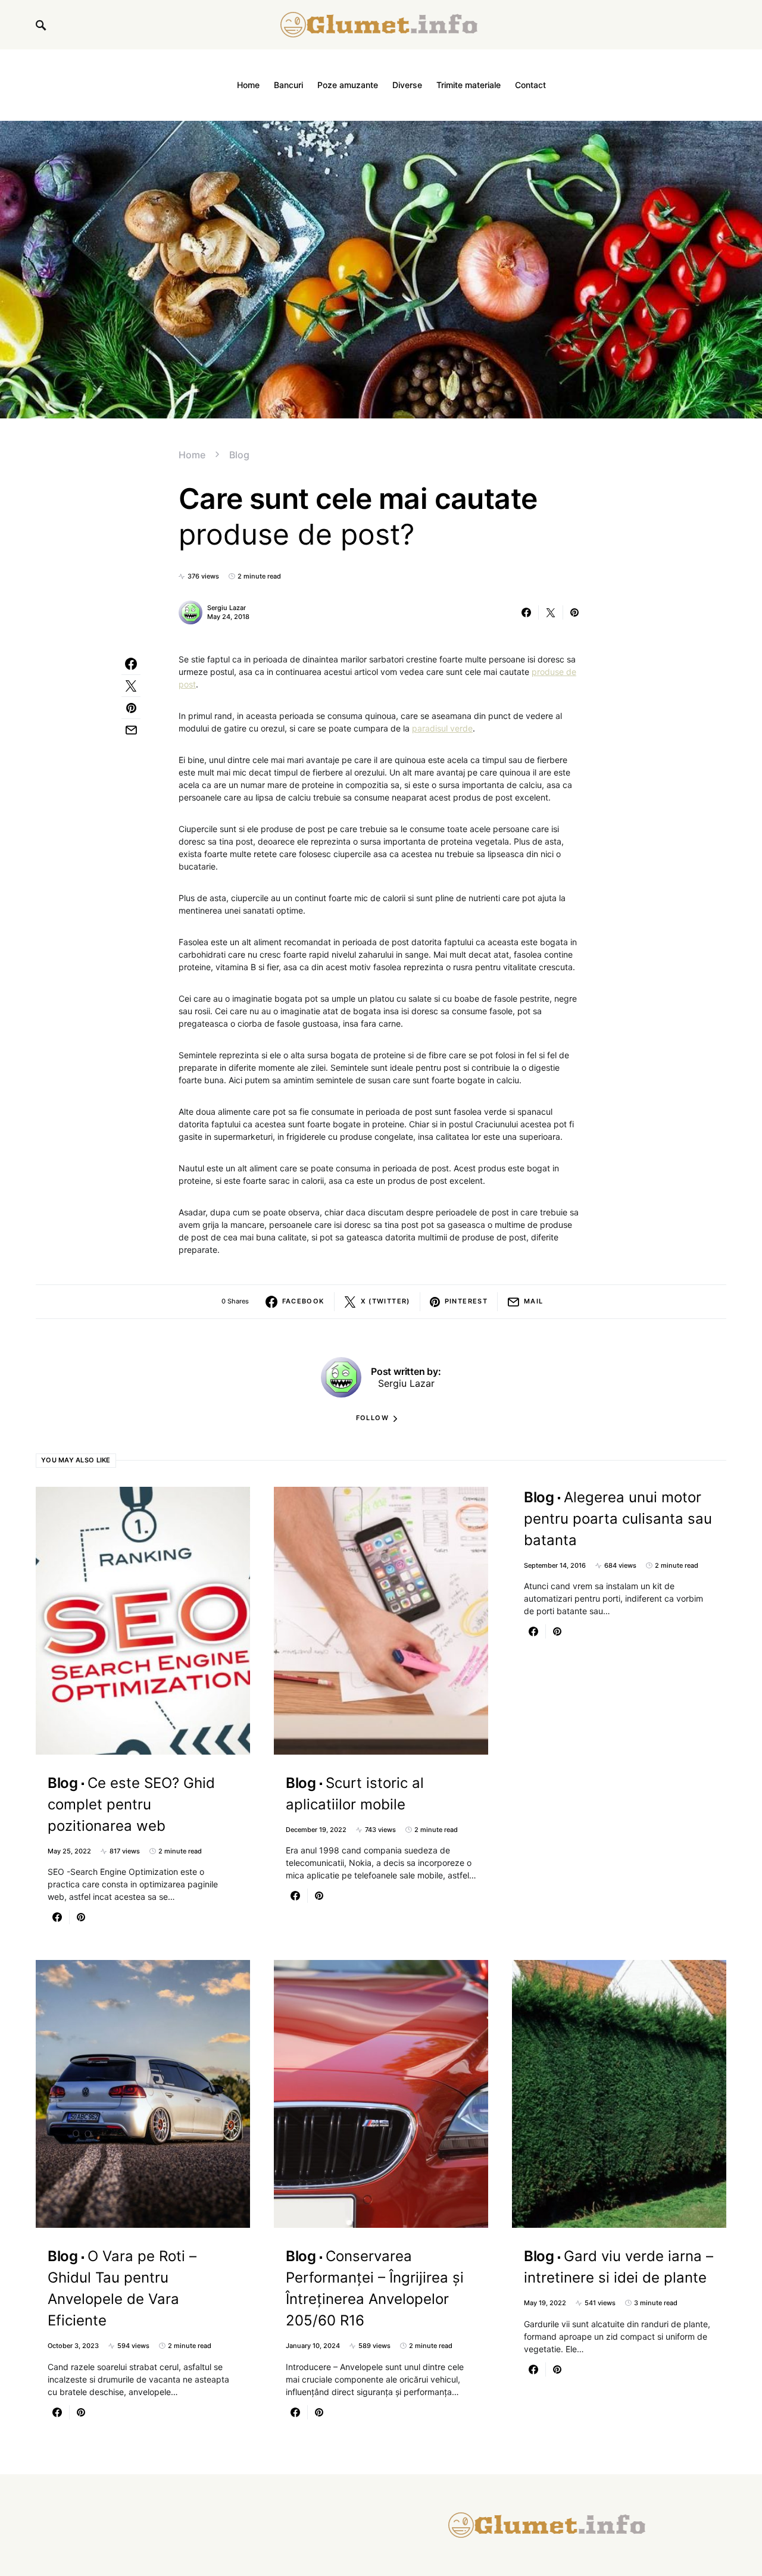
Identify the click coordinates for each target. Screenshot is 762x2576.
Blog (239, 455)
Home (192, 455)
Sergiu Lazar (227, 608)
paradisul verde (442, 728)
